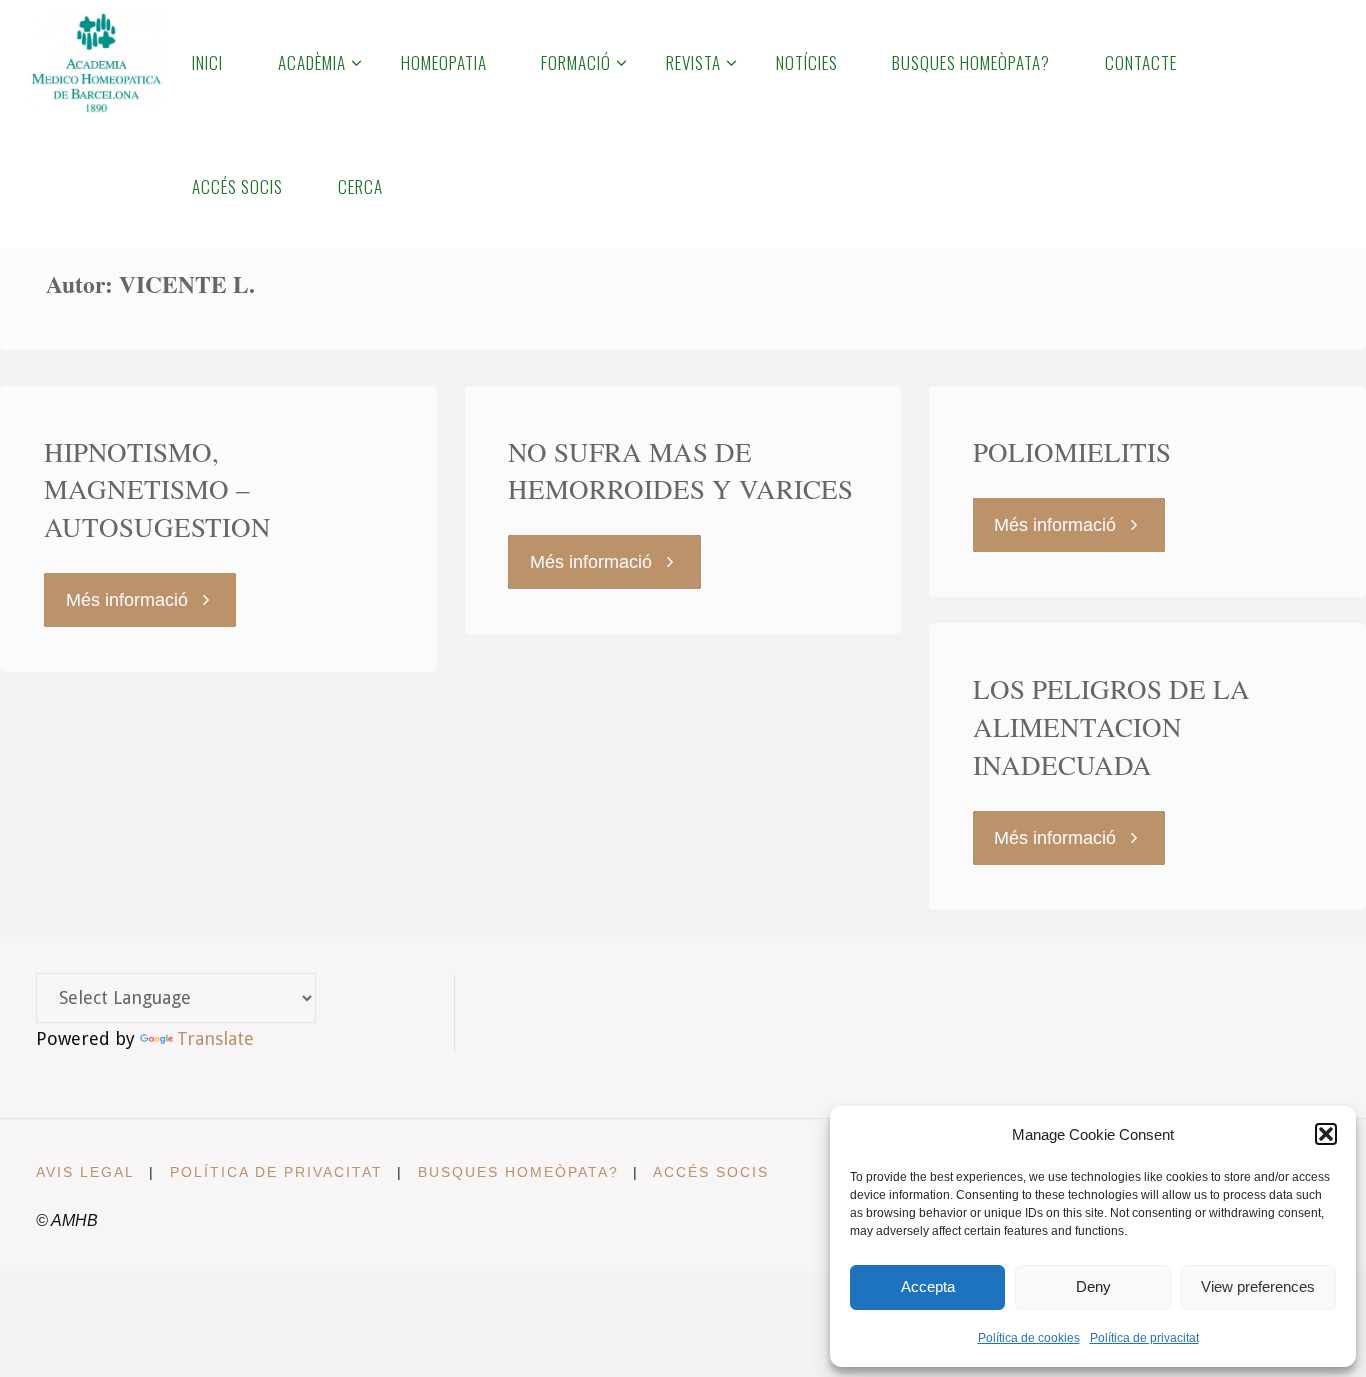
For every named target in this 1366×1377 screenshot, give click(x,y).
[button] (1326, 1134)
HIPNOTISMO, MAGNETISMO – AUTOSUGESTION (157, 490)
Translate (215, 1038)
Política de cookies (1029, 1338)
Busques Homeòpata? (518, 1172)
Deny (1093, 1286)
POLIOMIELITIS (1072, 452)
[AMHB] (95, 62)
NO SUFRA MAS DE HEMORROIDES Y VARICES (680, 471)
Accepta (928, 1286)
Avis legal (85, 1172)
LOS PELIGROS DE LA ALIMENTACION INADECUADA (1111, 727)
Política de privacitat (1144, 1338)
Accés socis (711, 1172)
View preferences (1258, 1286)
